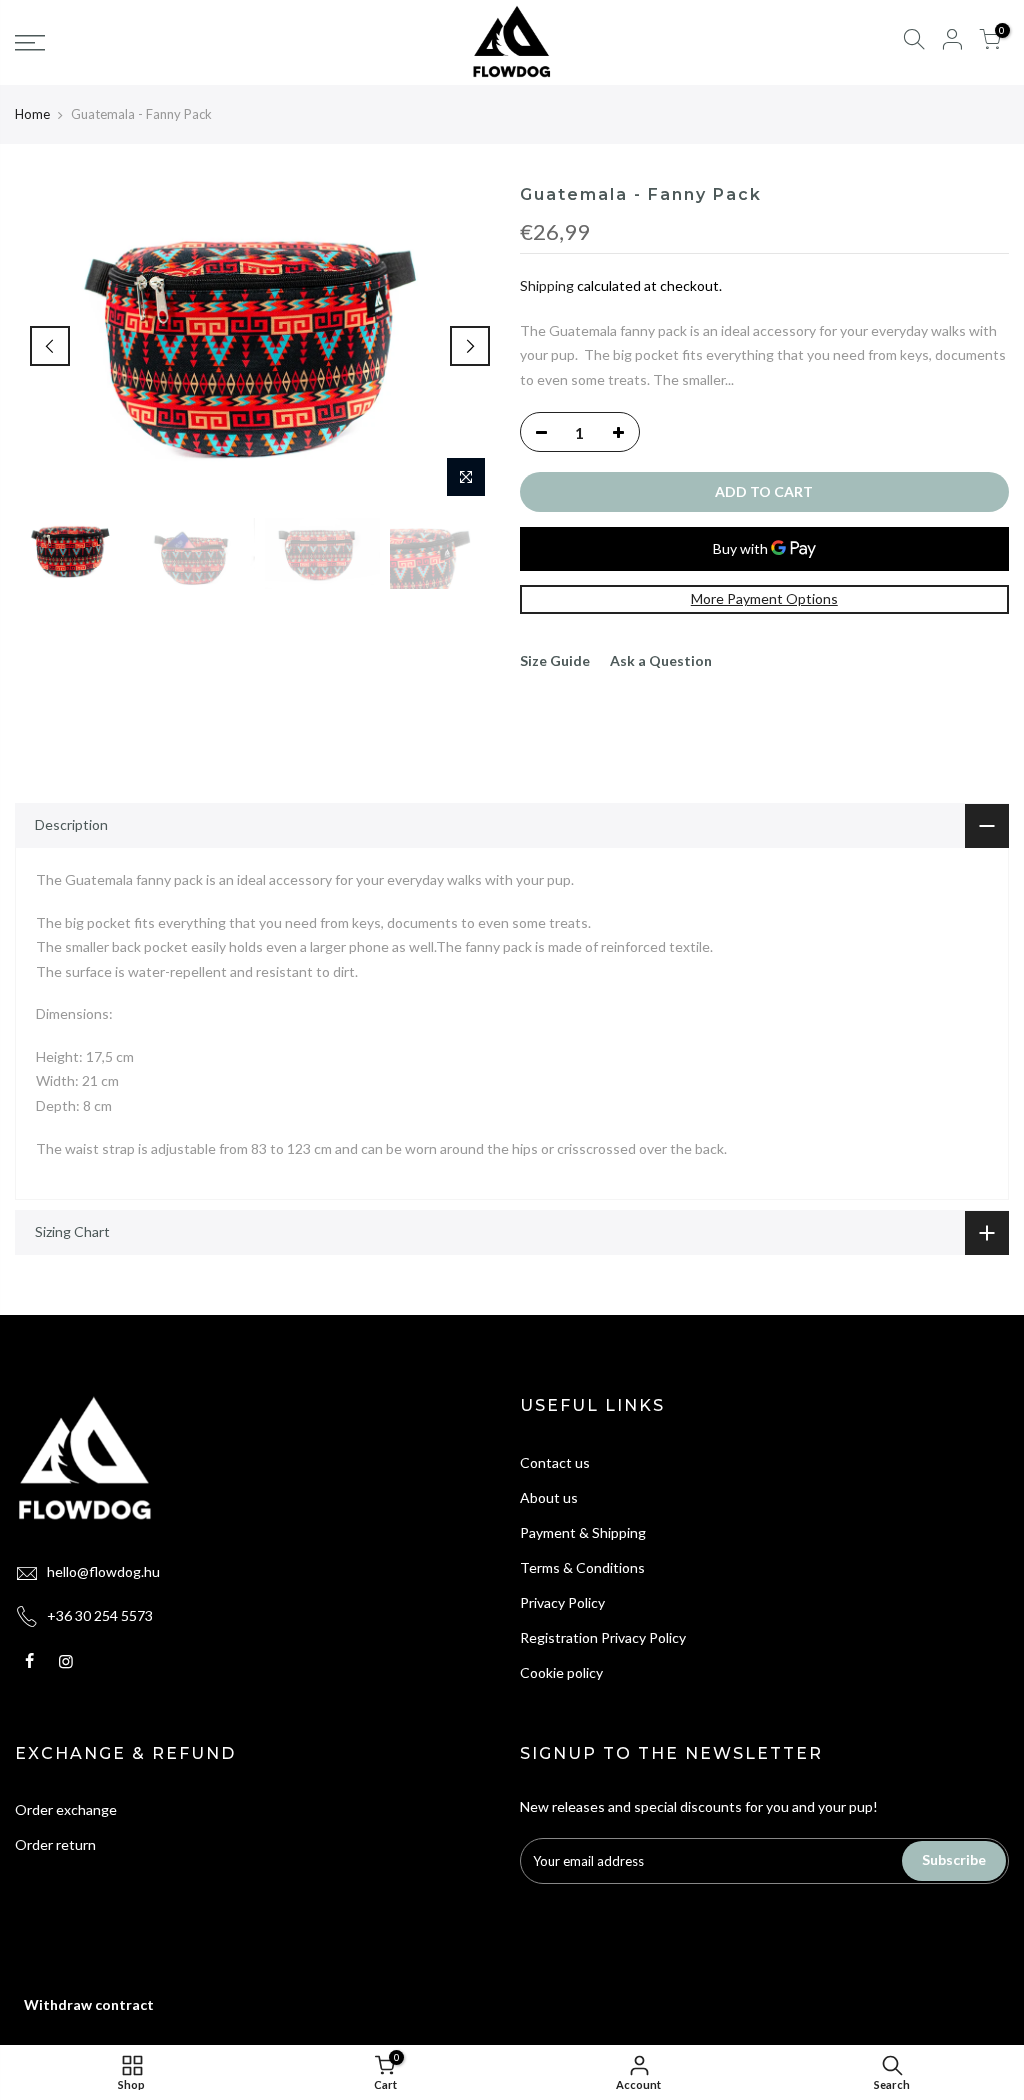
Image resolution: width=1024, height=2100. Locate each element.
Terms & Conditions (582, 1567)
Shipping (547, 285)
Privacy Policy (562, 1602)
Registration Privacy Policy (603, 1637)
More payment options (764, 598)
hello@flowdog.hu (103, 1571)
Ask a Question (661, 660)
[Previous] (50, 346)
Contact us (555, 1462)
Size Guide (555, 660)
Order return (55, 1844)
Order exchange (66, 1809)
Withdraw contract (89, 2004)
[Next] (470, 346)
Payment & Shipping (583, 1532)
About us (549, 1497)
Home (32, 114)
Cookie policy (561, 1672)
